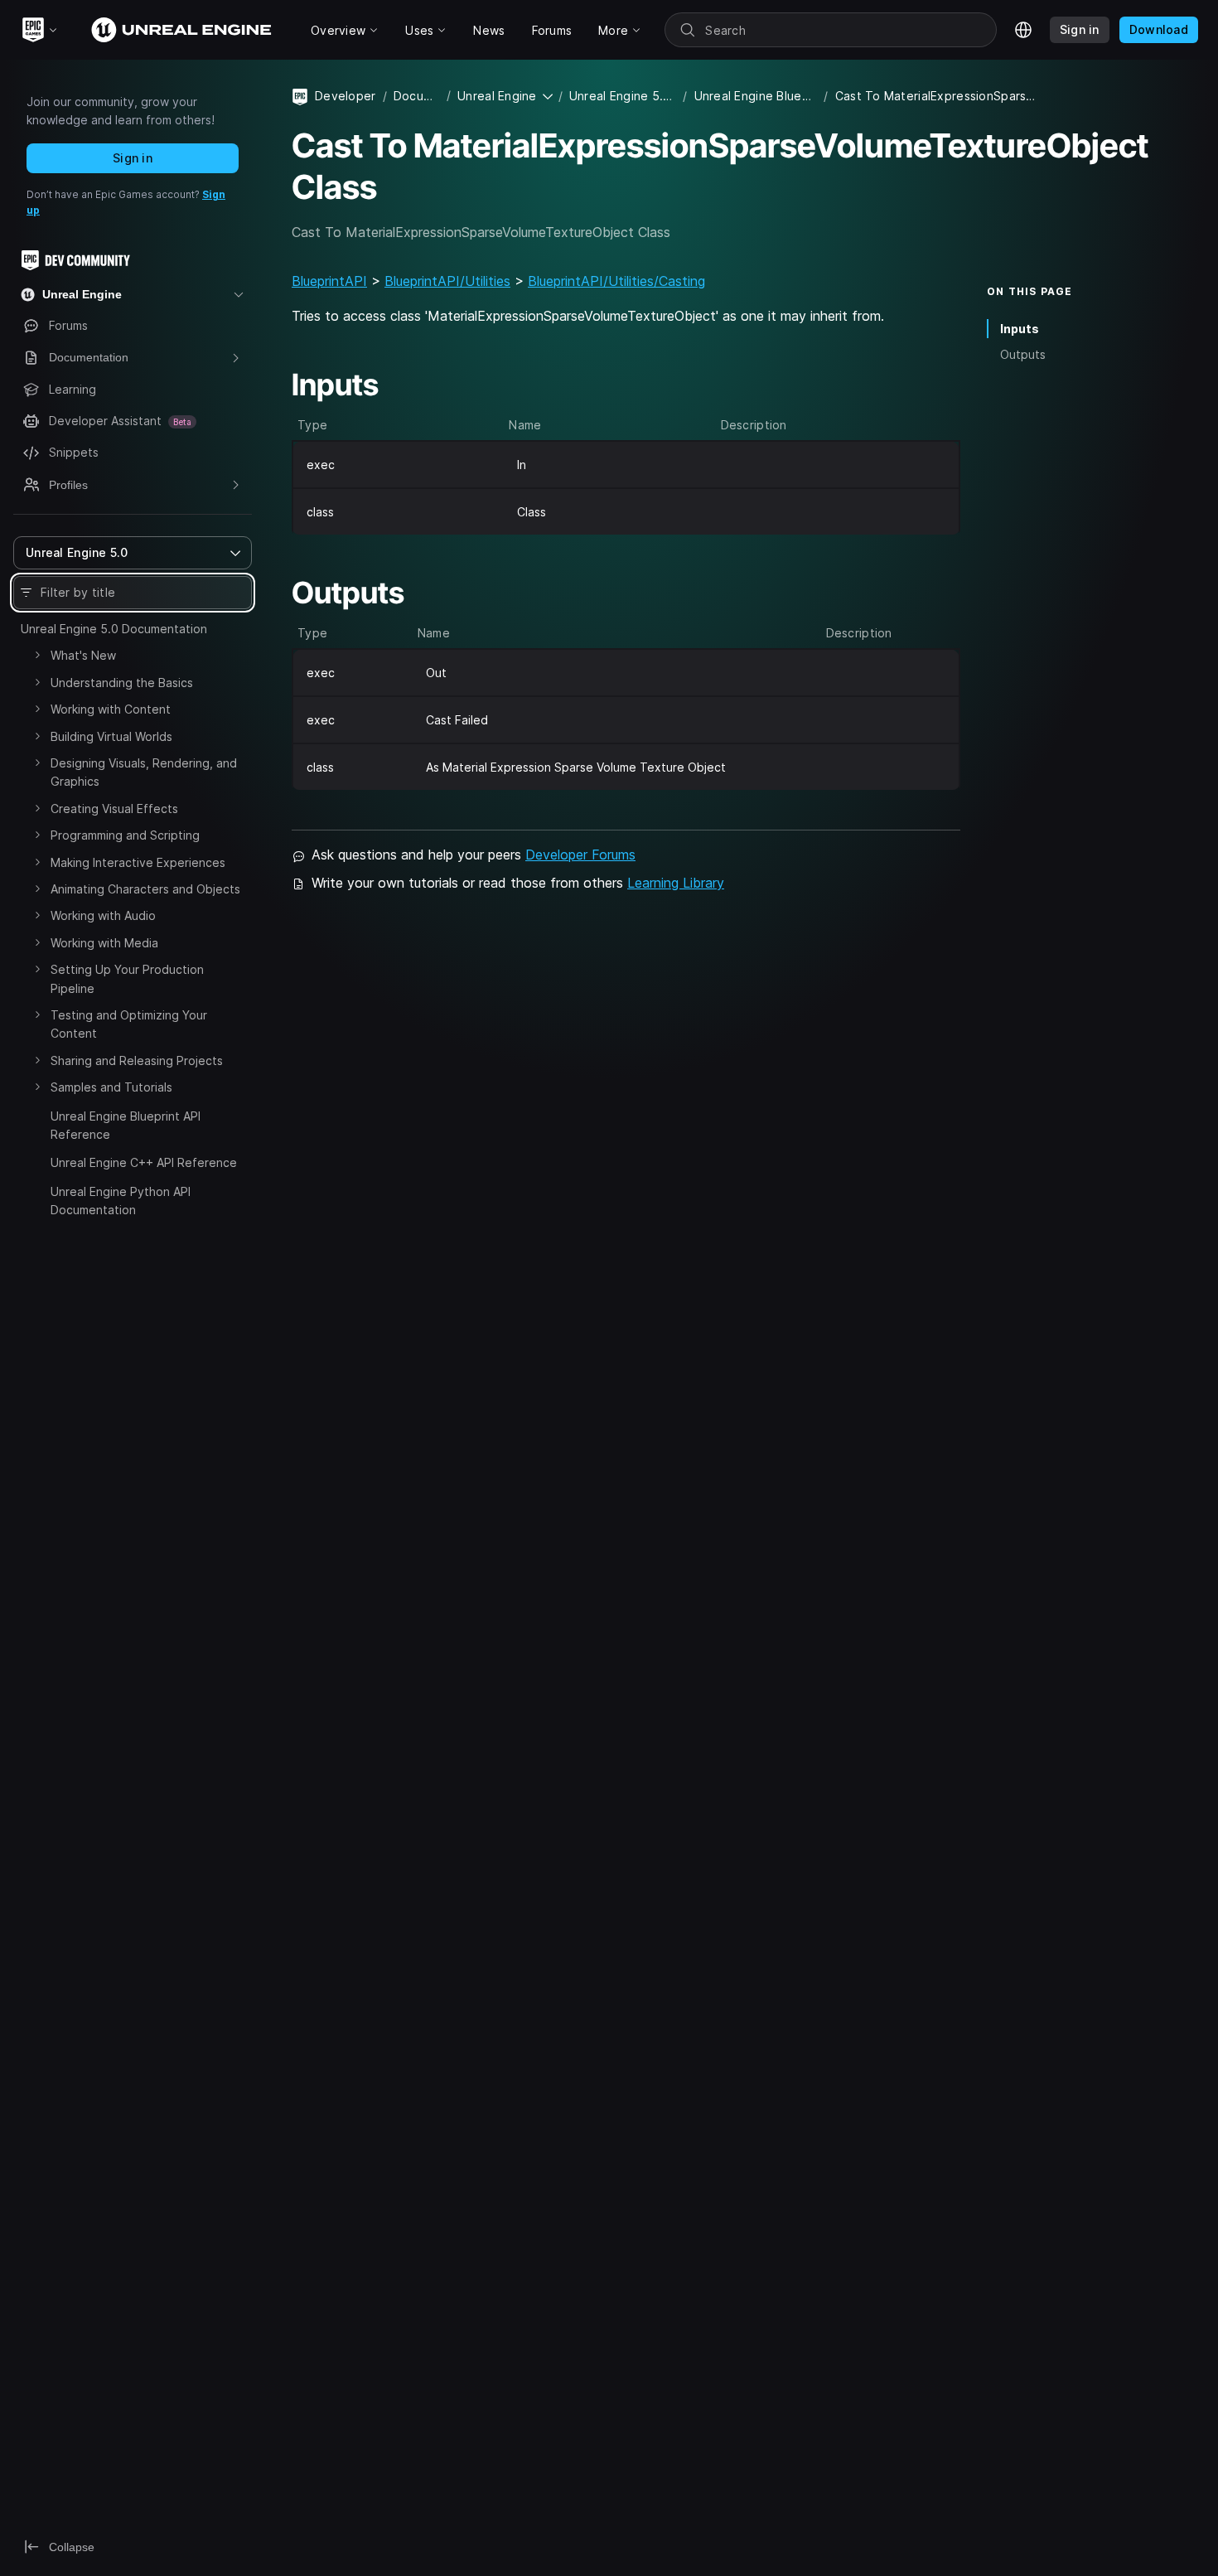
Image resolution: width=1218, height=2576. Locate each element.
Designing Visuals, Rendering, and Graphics (144, 772)
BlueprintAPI (329, 281)
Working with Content (111, 709)
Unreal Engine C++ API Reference (144, 1162)
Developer (346, 96)
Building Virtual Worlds (111, 736)
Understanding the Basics (122, 683)
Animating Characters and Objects (145, 889)
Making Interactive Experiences (138, 862)
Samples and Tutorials (111, 1087)
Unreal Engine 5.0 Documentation (114, 629)
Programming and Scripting (125, 835)
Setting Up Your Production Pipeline (127, 978)
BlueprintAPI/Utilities (447, 281)
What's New (83, 655)
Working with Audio (103, 915)
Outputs (1023, 354)
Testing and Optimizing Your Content (129, 1024)
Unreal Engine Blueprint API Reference (126, 1125)
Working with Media (104, 943)
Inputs (1020, 329)
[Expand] (37, 655)
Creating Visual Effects (114, 809)
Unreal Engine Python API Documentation (121, 1201)
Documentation (417, 96)
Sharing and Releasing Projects (137, 1060)
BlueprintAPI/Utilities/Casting (616, 281)
